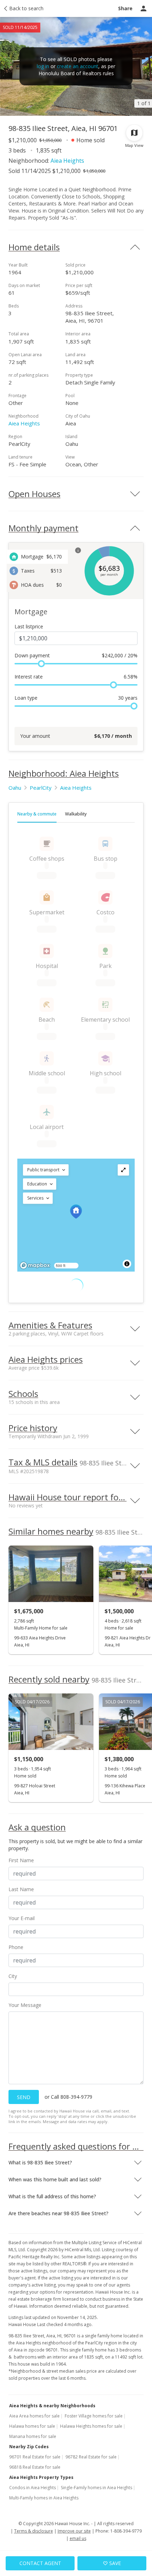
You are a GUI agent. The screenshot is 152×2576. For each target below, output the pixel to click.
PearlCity (41, 788)
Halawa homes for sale (32, 2426)
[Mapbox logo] (35, 1265)
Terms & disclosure (34, 2531)
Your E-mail (22, 1918)
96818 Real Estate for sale (35, 2467)
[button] (46, 1170)
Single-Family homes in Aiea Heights (97, 2488)
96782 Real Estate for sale (91, 2457)
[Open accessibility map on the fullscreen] (123, 1170)
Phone (16, 1947)
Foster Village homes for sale (94, 2416)
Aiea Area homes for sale (34, 2416)
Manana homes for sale (33, 2436)
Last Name (21, 1889)
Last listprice (29, 626)
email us (78, 2538)
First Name (21, 1860)
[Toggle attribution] (127, 1264)
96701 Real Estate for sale (35, 2457)
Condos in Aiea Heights (33, 2488)
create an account (78, 66)
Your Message (25, 2005)
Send (24, 2097)
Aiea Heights (67, 161)
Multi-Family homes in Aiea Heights (44, 2498)
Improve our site (74, 2531)
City (13, 1976)
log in (43, 66)
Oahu (15, 788)
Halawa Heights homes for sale (91, 2426)
